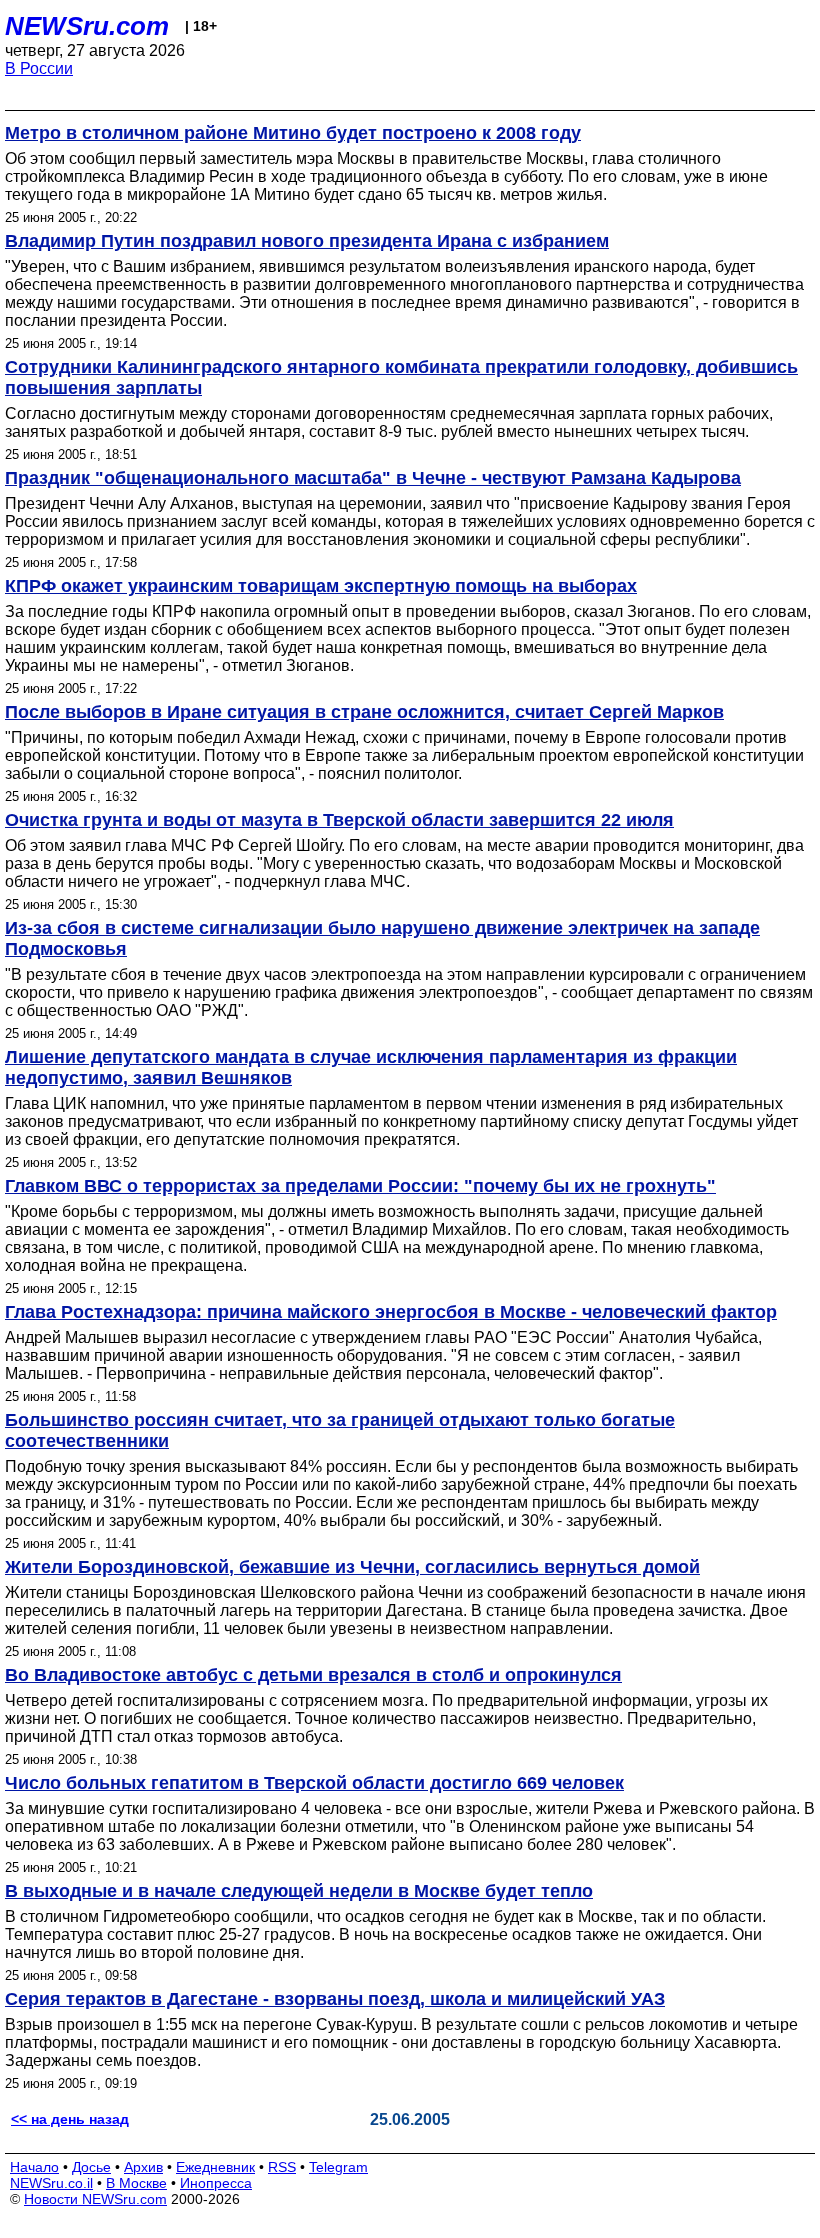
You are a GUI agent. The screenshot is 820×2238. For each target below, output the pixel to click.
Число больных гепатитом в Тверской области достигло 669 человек (314, 1783)
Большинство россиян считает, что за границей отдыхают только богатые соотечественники (340, 1430)
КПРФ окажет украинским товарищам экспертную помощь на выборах (321, 586)
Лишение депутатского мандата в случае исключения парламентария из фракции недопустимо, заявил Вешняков (371, 1067)
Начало (34, 2167)
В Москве (136, 2183)
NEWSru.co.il (51, 2183)
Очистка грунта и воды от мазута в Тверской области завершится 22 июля (339, 820)
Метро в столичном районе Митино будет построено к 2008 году (293, 133)
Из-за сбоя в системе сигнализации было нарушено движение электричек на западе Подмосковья (382, 938)
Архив (143, 2167)
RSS (282, 2167)
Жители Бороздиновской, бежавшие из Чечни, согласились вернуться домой (352, 1567)
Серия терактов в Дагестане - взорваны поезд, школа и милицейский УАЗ (335, 1999)
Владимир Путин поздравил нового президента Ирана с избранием (307, 241)
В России (39, 68)
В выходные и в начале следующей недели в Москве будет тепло (299, 1891)
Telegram (338, 2167)
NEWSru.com (87, 26)
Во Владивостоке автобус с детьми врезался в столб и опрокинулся (313, 1675)
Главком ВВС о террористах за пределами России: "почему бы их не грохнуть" (360, 1186)
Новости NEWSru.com (95, 2199)
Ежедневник (215, 2167)
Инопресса (216, 2183)
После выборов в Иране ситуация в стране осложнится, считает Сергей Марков (364, 712)
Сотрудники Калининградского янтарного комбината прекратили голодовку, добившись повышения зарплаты (401, 377)
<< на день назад (70, 2119)
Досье (91, 2167)
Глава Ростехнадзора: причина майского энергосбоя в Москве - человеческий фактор (391, 1312)
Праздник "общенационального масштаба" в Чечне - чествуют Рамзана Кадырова (373, 478)
